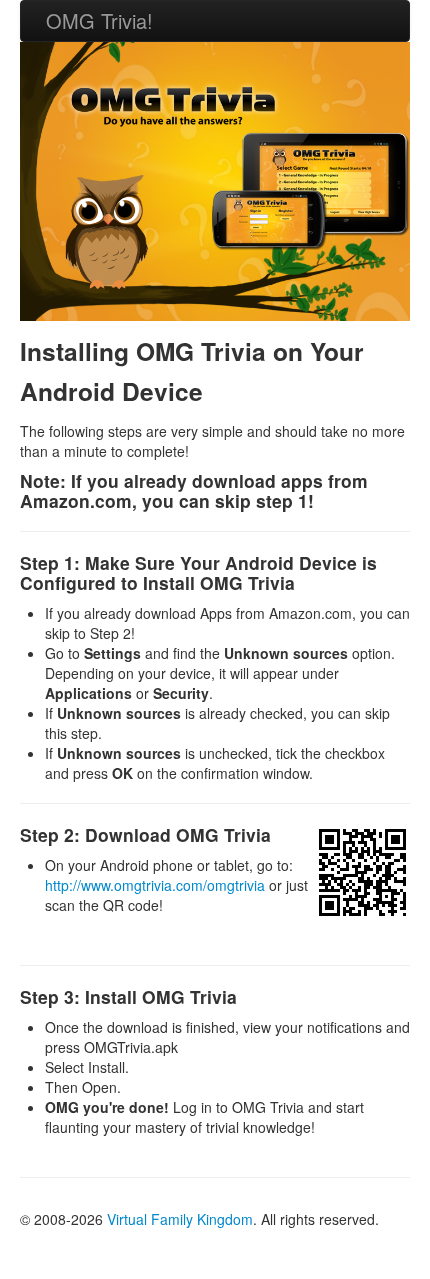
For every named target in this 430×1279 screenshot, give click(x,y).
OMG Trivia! (99, 20)
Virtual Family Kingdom (180, 1219)
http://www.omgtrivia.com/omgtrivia (155, 885)
